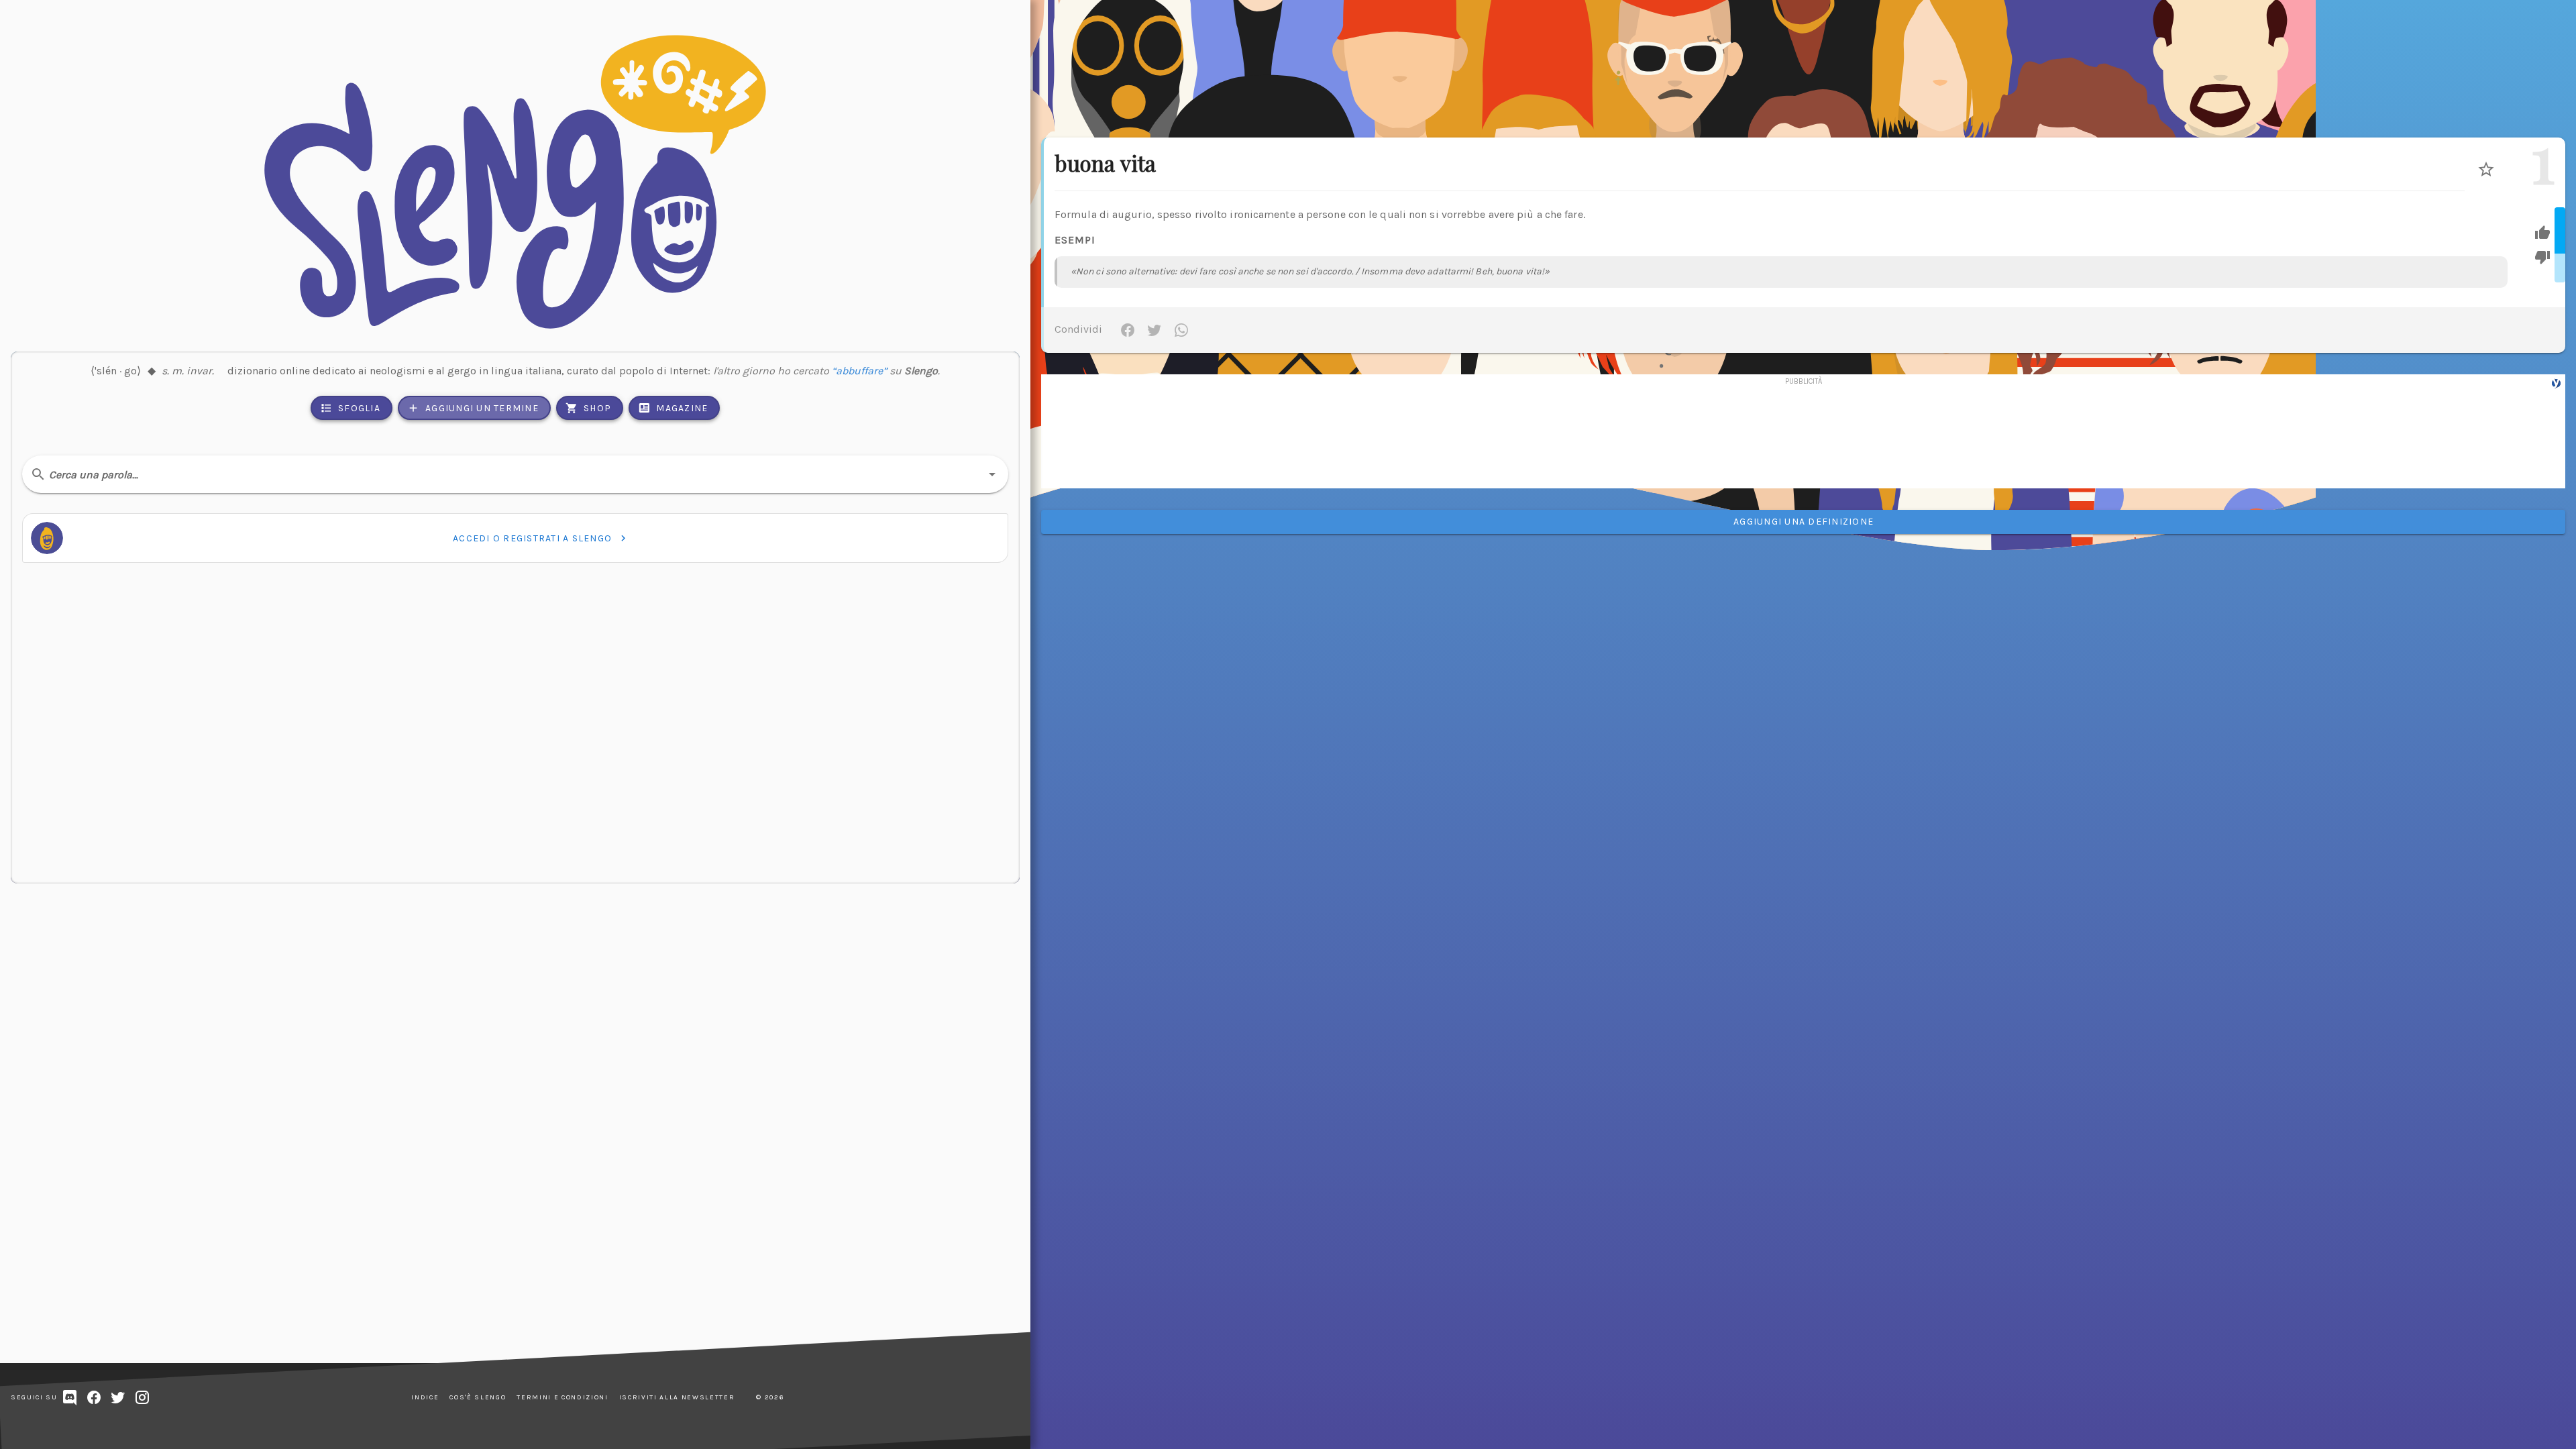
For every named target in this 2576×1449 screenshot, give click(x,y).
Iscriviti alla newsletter (677, 1397)
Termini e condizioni (562, 1397)
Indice (425, 1397)
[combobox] (515, 474)
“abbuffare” (859, 371)
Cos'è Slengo (478, 1397)
